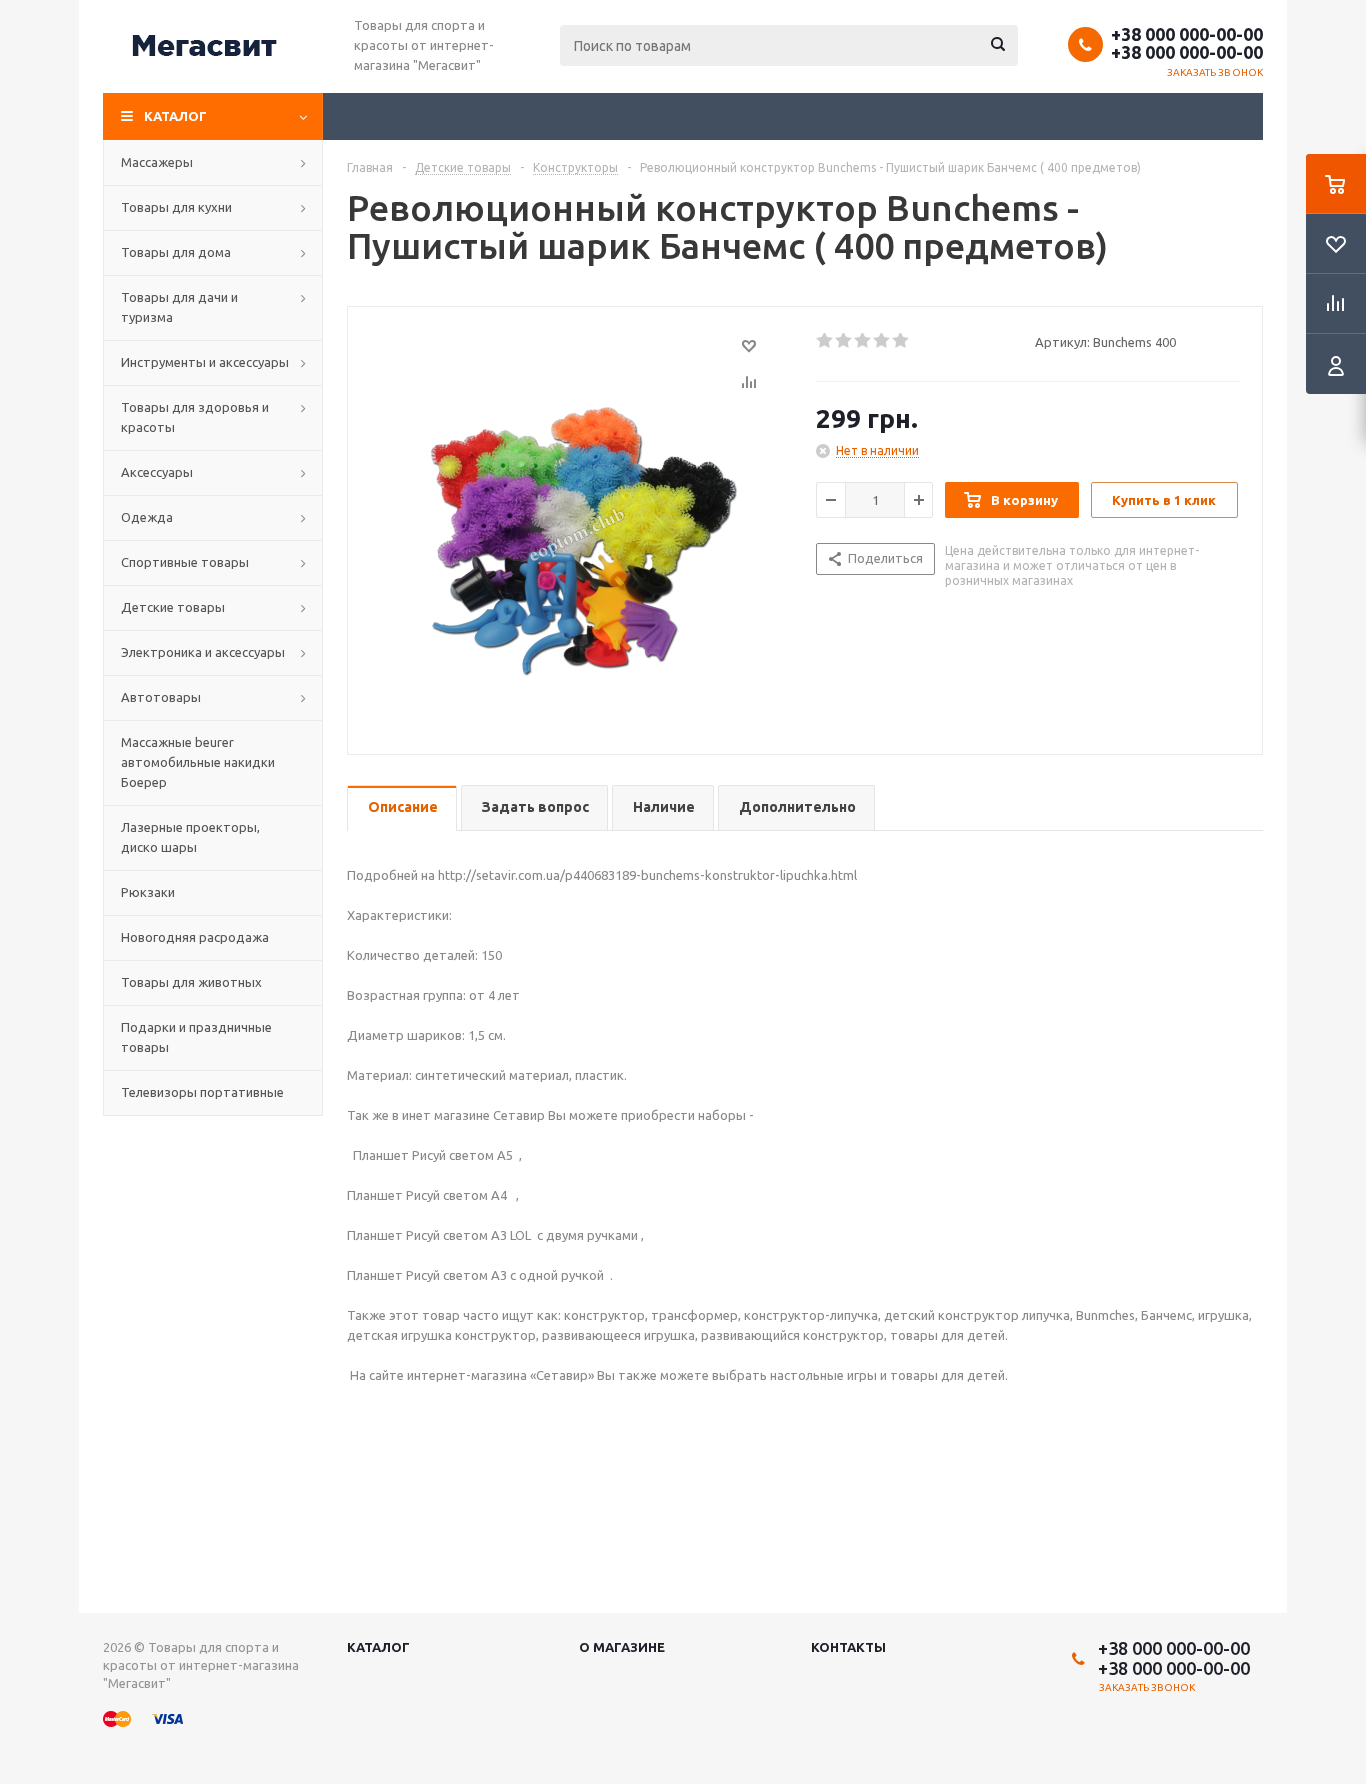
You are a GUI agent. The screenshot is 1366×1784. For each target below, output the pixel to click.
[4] (882, 341)
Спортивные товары (185, 562)
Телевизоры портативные (202, 1092)
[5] (901, 341)
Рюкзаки (148, 892)
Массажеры (157, 162)
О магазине (622, 1647)
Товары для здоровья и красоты (195, 417)
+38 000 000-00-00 (1187, 34)
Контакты (848, 1647)
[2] (844, 341)
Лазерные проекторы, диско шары (190, 837)
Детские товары (173, 607)
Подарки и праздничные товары (196, 1037)
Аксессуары (157, 472)
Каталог (175, 116)
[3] (863, 341)
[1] (825, 341)
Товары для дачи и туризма (179, 307)
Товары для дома (176, 252)
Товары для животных (191, 982)
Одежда (147, 517)
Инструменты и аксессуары (205, 362)
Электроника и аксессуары (203, 652)
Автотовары (161, 697)
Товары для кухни (176, 207)
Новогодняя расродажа (195, 937)
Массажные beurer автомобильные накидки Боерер (198, 762)
